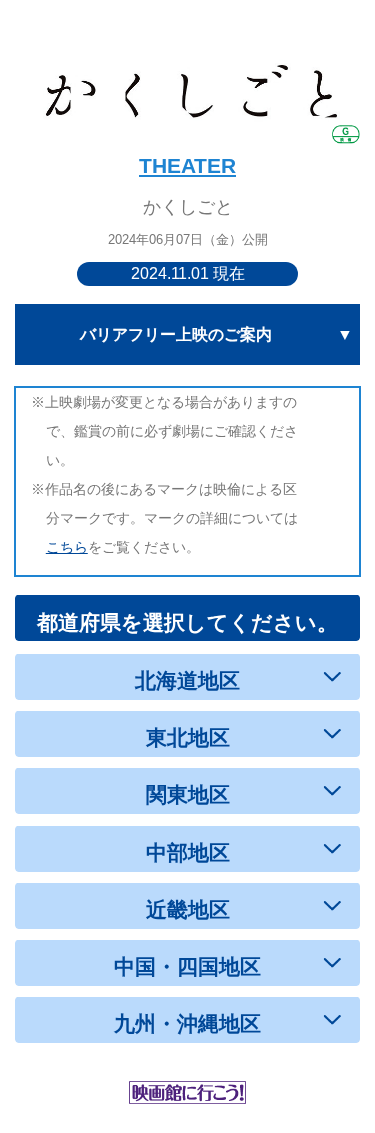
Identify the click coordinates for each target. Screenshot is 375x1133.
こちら (67, 547)
